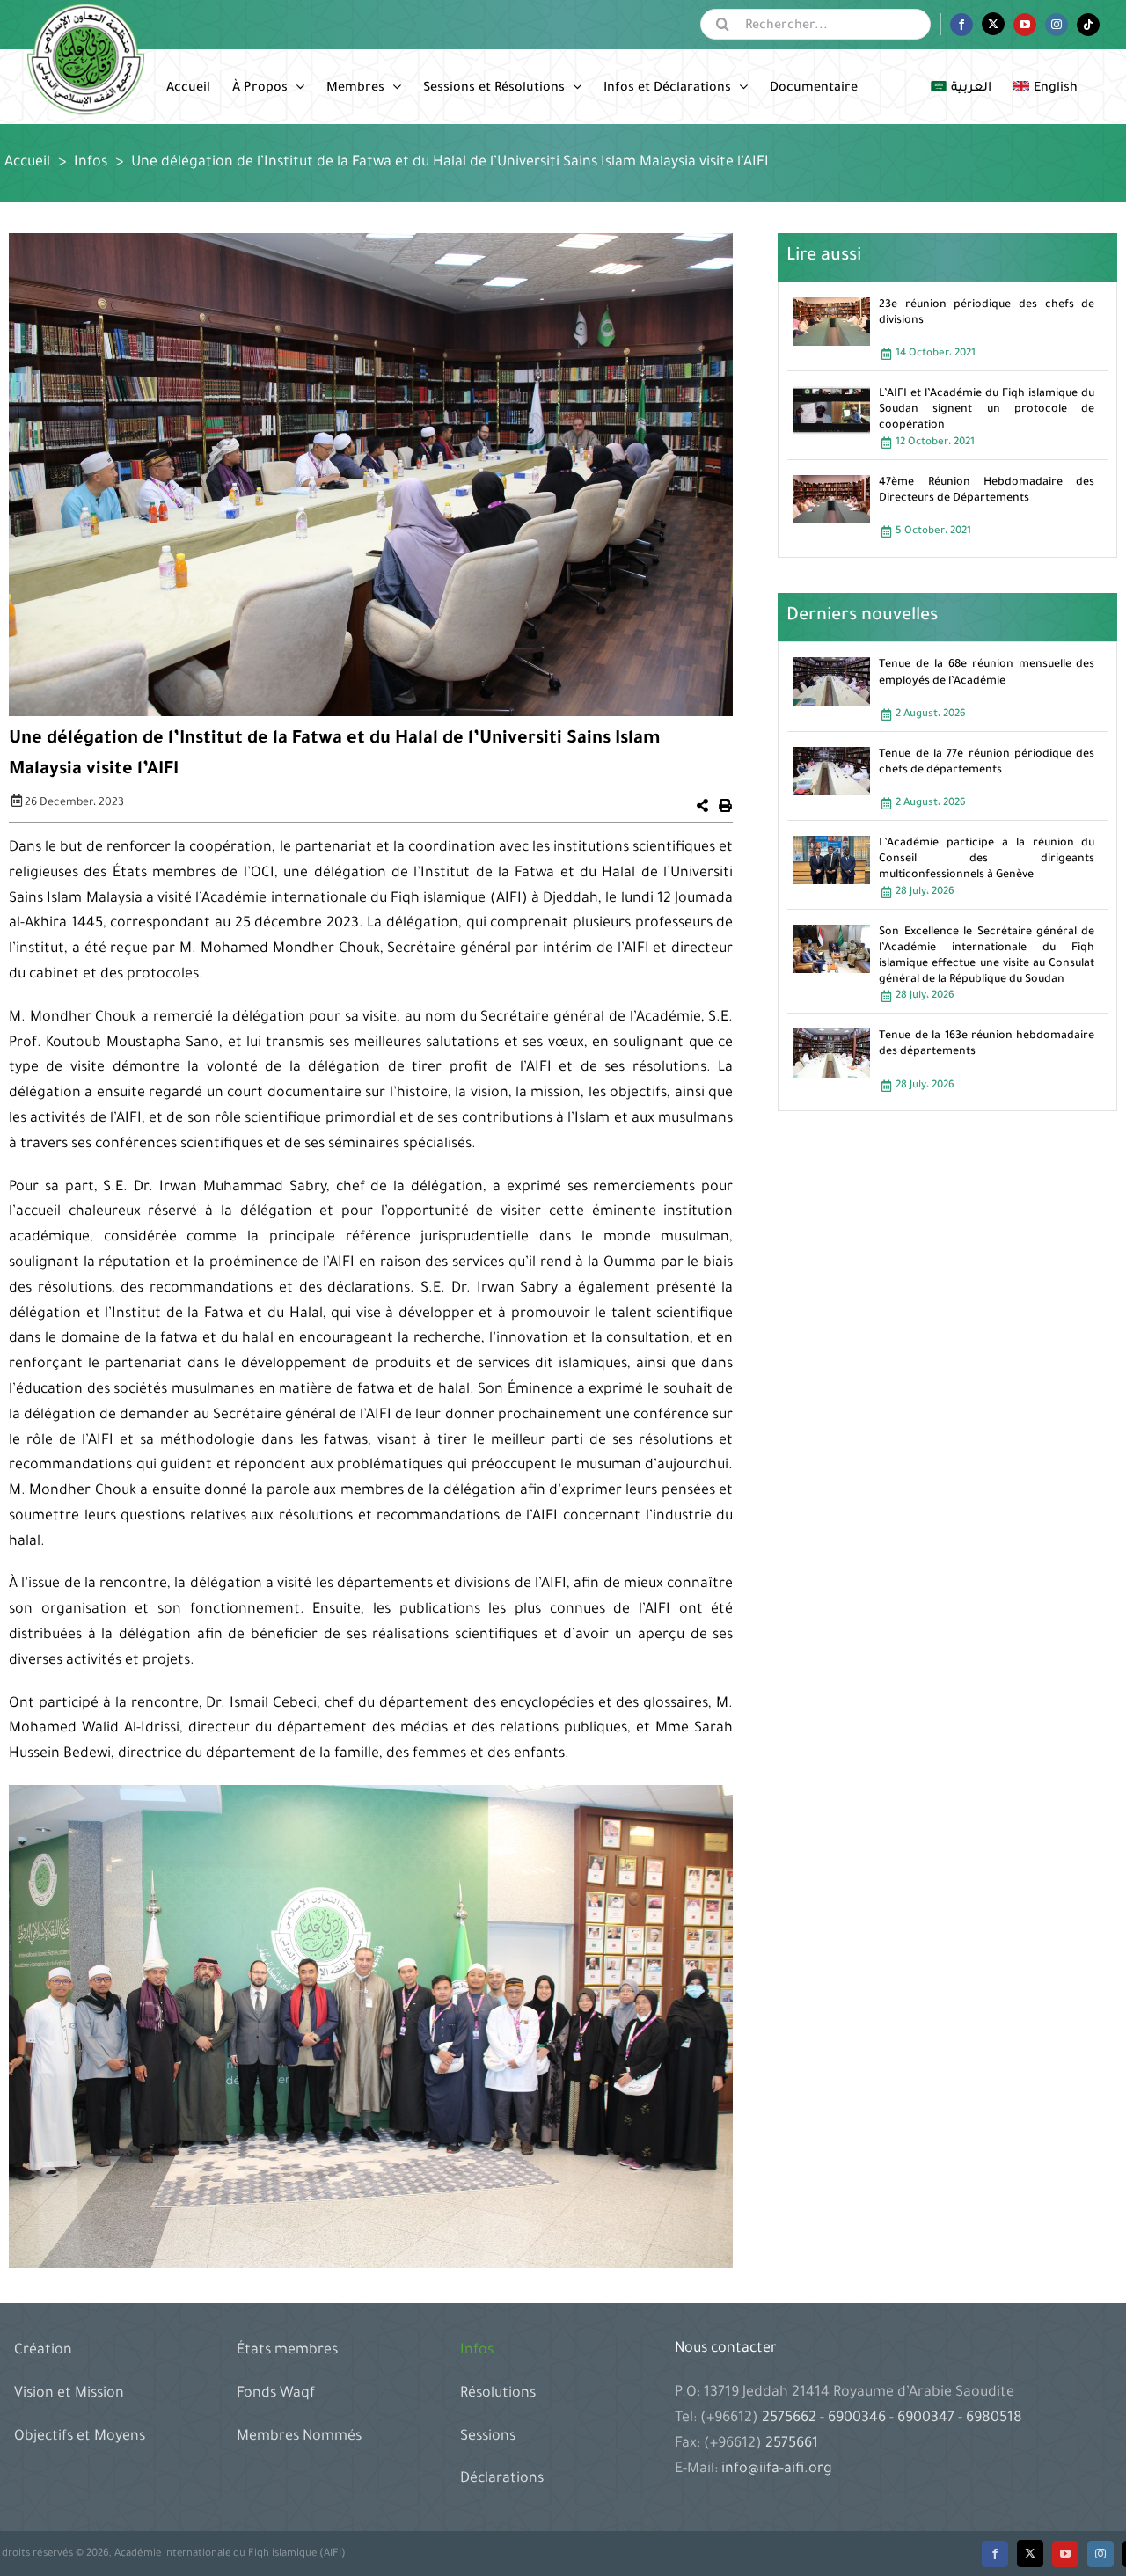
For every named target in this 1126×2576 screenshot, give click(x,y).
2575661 (792, 2444)
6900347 (926, 2419)
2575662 (791, 2419)
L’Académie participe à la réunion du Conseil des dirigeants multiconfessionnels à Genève (987, 860)
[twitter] (1030, 2554)
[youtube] (1065, 2554)
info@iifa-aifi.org (777, 2470)
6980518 (992, 2419)
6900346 (857, 2419)
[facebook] (995, 2554)
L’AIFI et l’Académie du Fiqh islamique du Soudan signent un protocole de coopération (987, 410)
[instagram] (1100, 2554)
